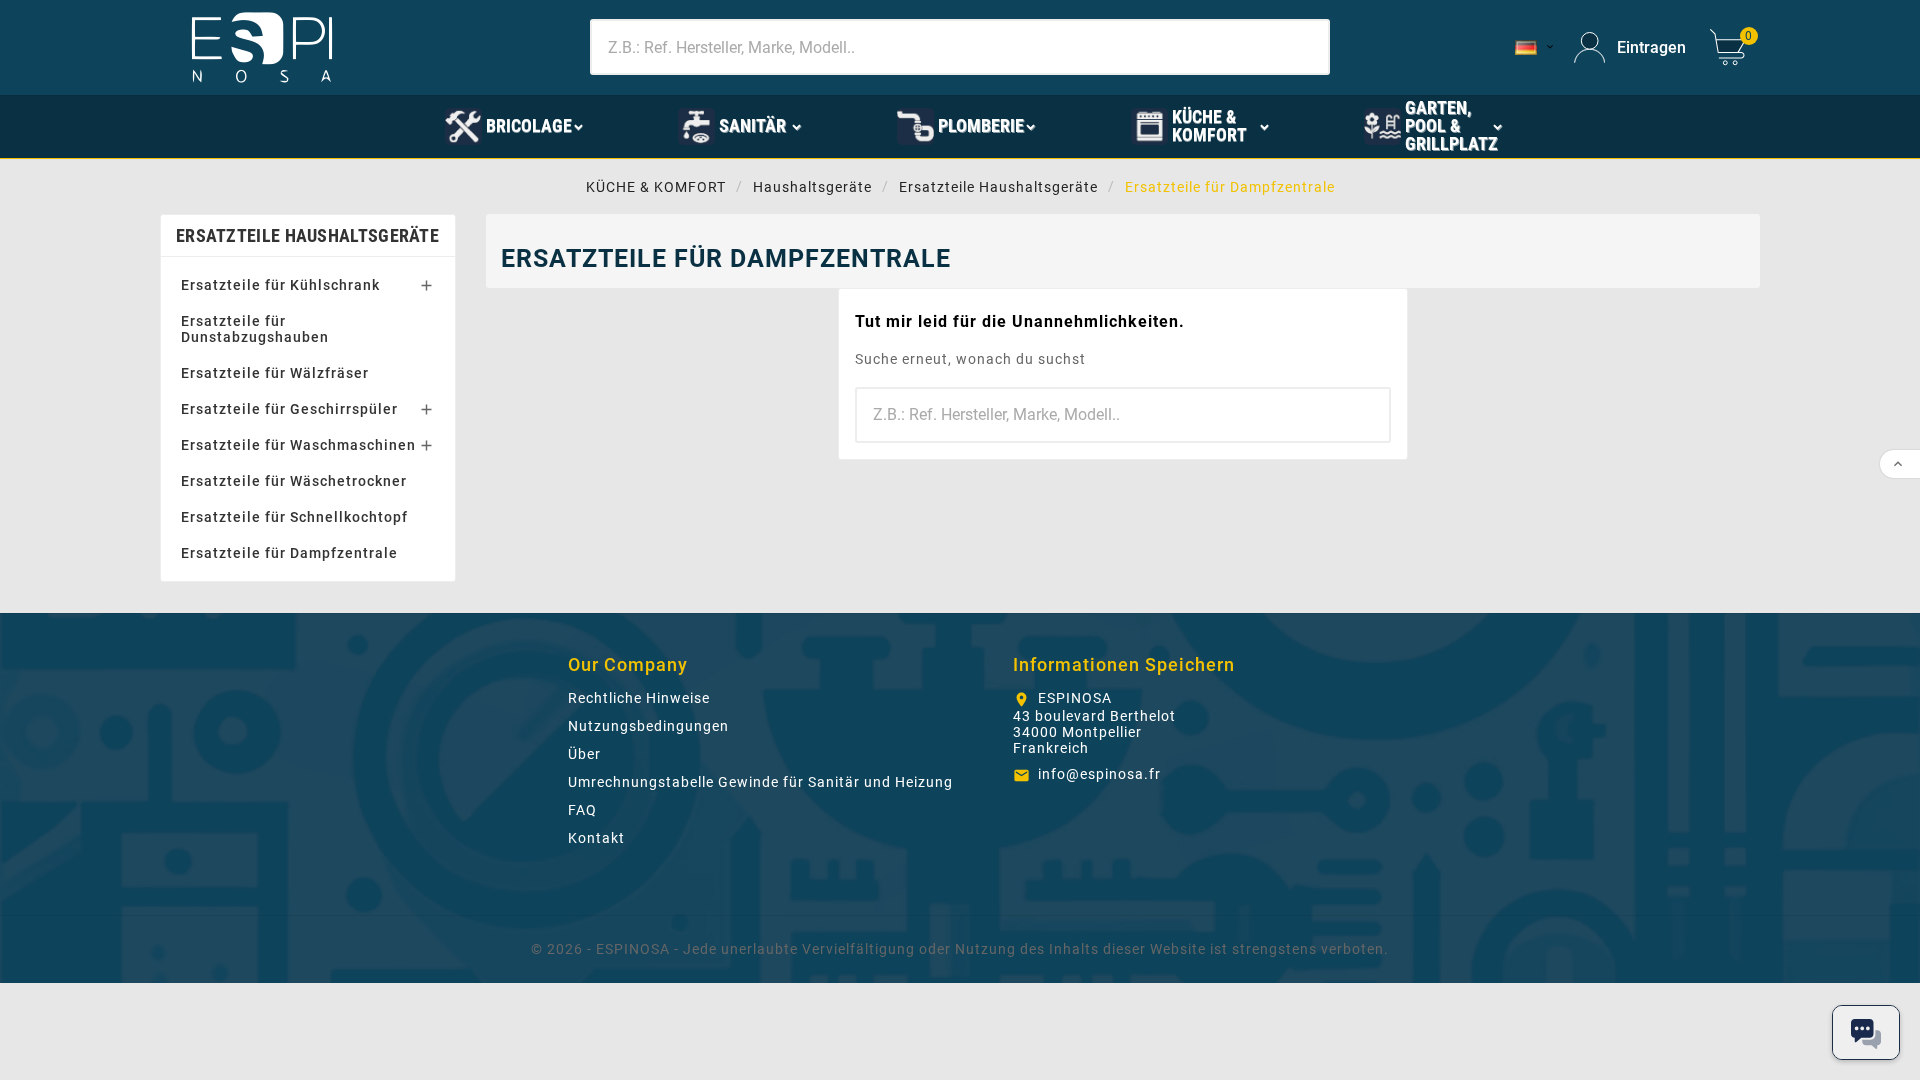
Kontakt (596, 838)
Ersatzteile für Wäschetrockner (294, 481)
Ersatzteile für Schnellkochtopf (294, 517)
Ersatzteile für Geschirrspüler (289, 409)
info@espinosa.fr (1099, 774)
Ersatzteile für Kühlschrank (280, 285)
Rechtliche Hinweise (639, 698)
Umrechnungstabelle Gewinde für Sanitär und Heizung (760, 782)
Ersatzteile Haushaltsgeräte (307, 235)
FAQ (582, 810)
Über (584, 754)
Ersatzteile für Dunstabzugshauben (255, 329)
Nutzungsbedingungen (648, 726)
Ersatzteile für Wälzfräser (275, 373)
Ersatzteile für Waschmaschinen (298, 445)
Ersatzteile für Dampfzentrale (289, 553)
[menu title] (352, 125)
